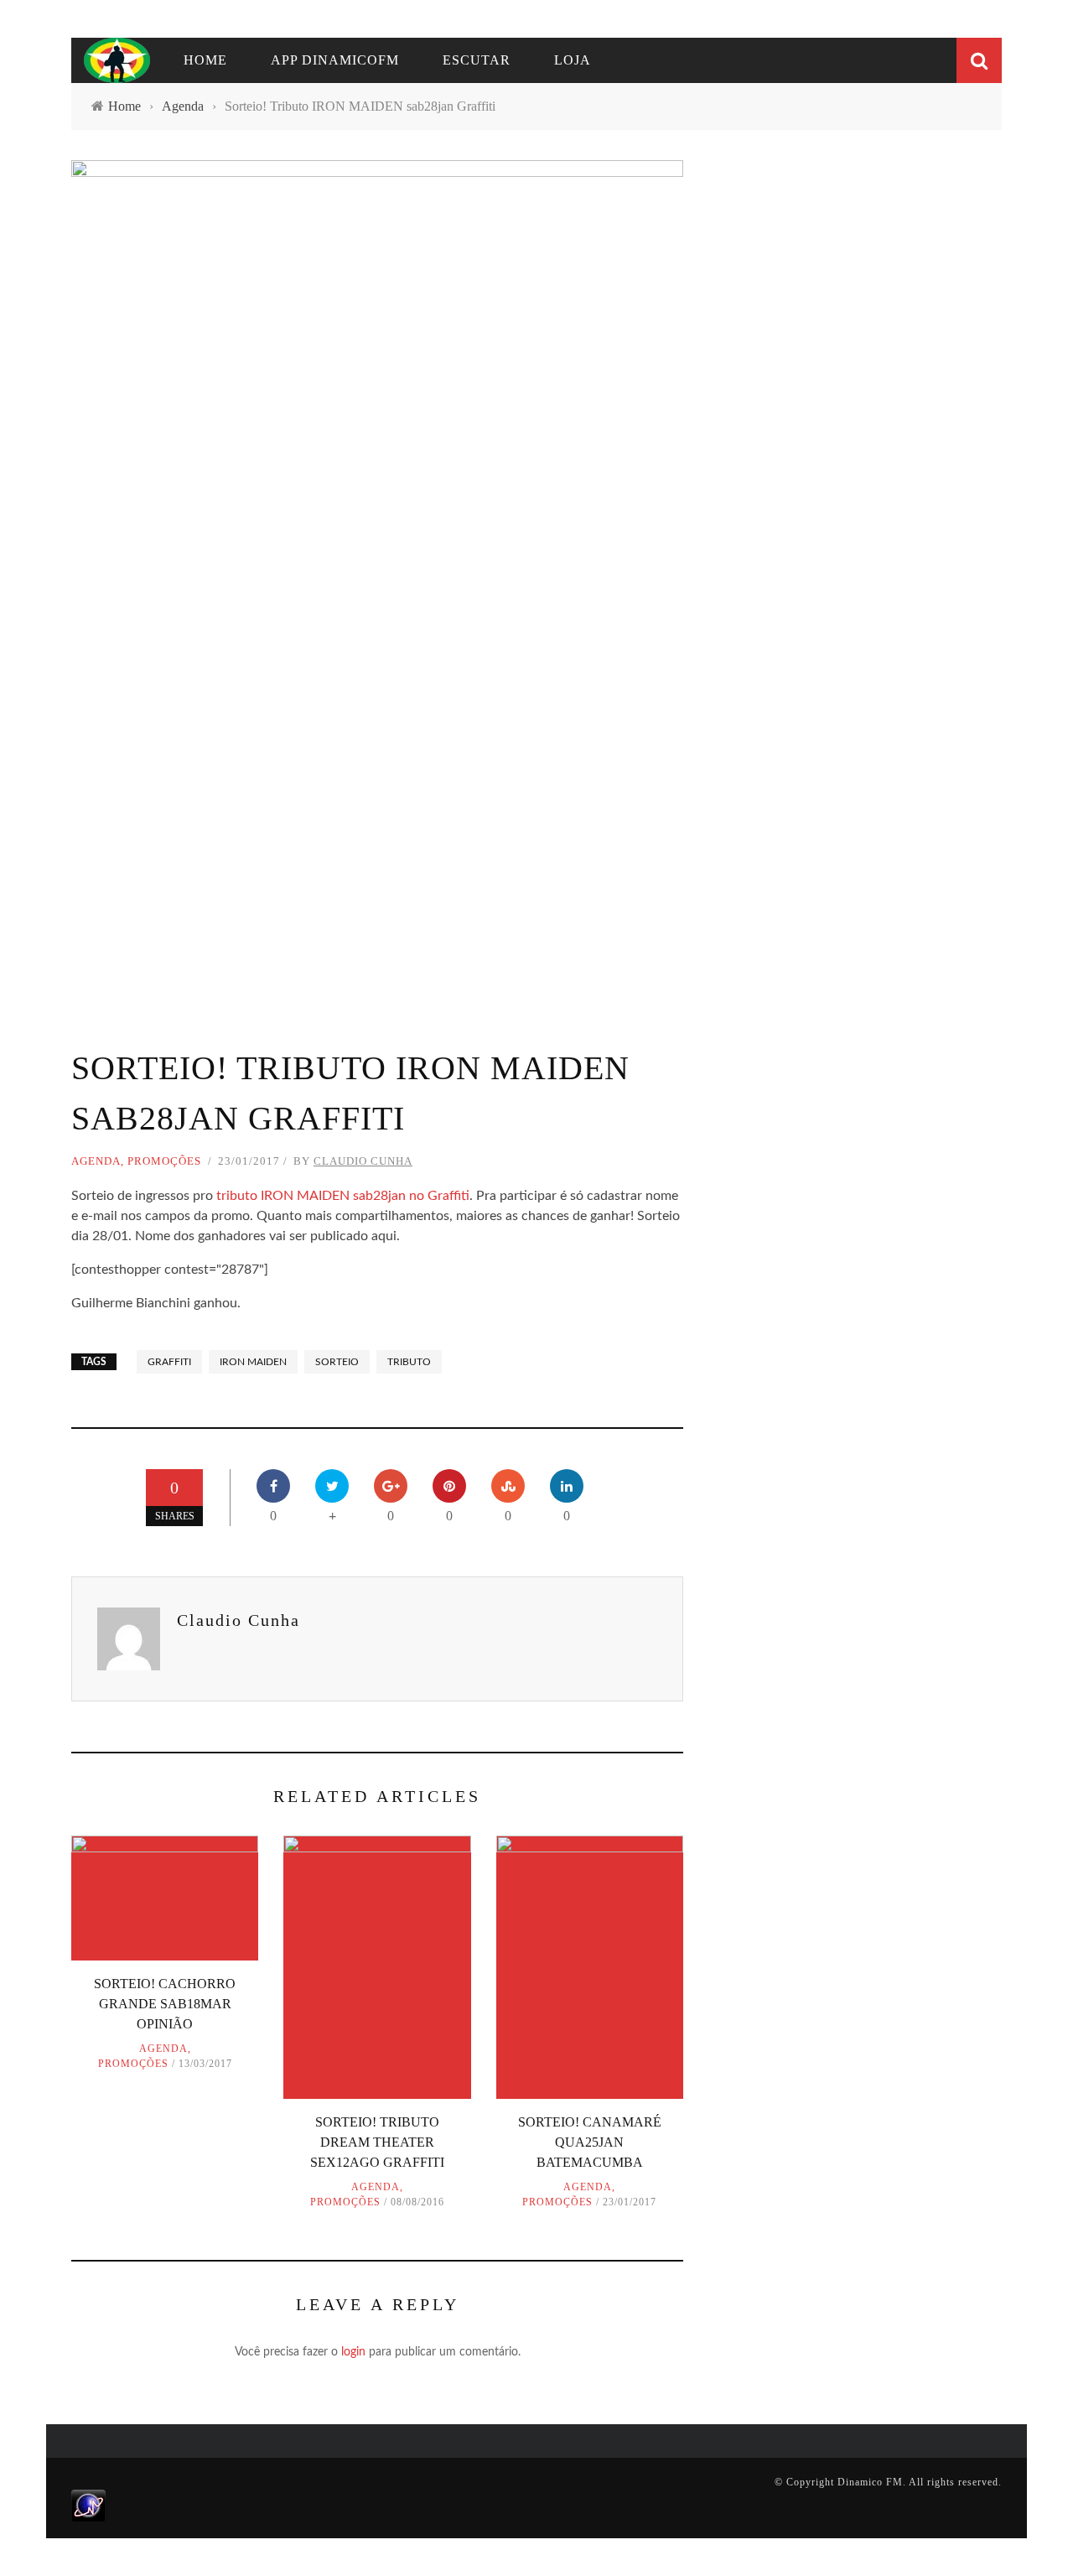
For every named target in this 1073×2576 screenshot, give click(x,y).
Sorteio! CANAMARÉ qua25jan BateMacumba (590, 2142)
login (353, 2352)
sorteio (337, 1362)
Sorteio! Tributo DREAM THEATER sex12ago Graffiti (377, 2142)
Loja (573, 60)
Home (205, 60)
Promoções (164, 1161)
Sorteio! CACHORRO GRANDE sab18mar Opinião (165, 2004)
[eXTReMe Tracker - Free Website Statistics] (88, 2505)
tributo (409, 1362)
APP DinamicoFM (335, 60)
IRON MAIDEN (253, 1362)
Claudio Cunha (363, 1161)
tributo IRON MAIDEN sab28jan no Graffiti (341, 1196)
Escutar (477, 60)
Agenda (96, 1161)
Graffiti (169, 1362)
